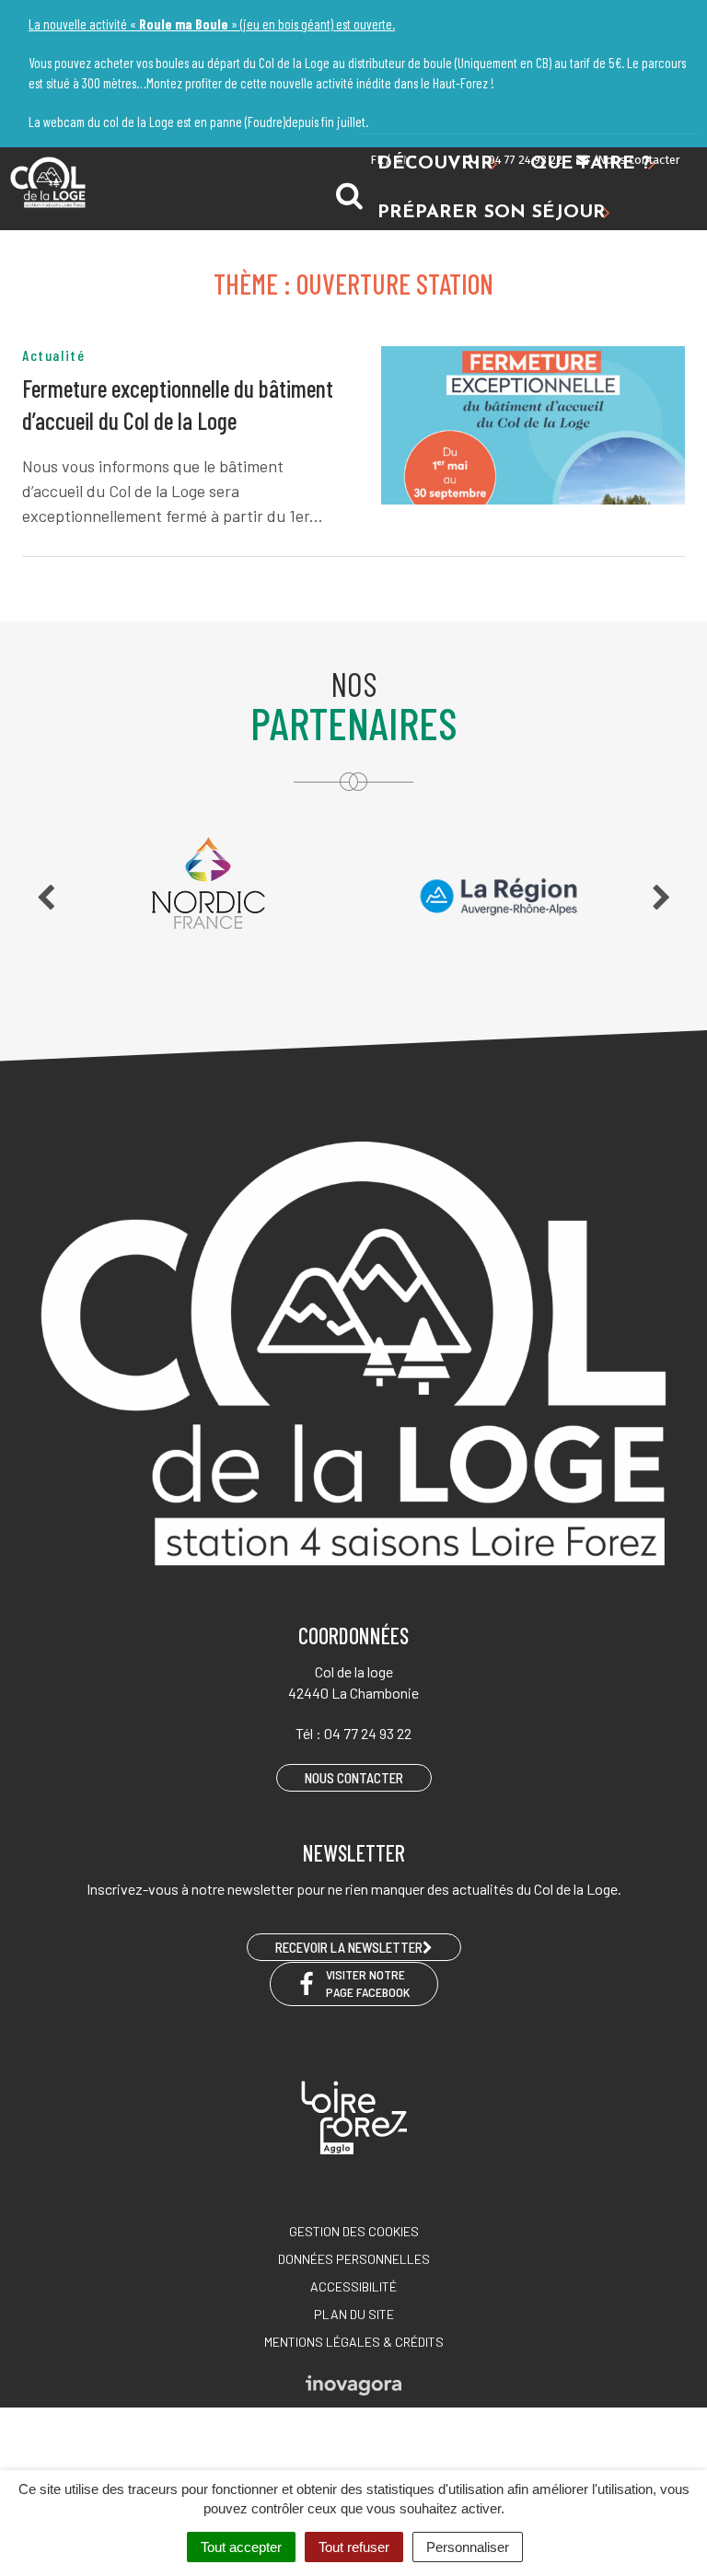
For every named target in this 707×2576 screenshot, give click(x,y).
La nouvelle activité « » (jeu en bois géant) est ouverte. (212, 24)
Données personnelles (354, 2259)
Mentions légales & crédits (354, 2342)
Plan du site (354, 2314)
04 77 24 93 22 (524, 160)
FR (377, 160)
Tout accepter (241, 2547)
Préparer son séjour (492, 213)
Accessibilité (353, 2286)
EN (403, 160)
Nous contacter (637, 160)
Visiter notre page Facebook (368, 1983)
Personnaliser (468, 2547)
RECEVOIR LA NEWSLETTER (349, 1947)
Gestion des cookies (354, 2231)
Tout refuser (354, 2547)
